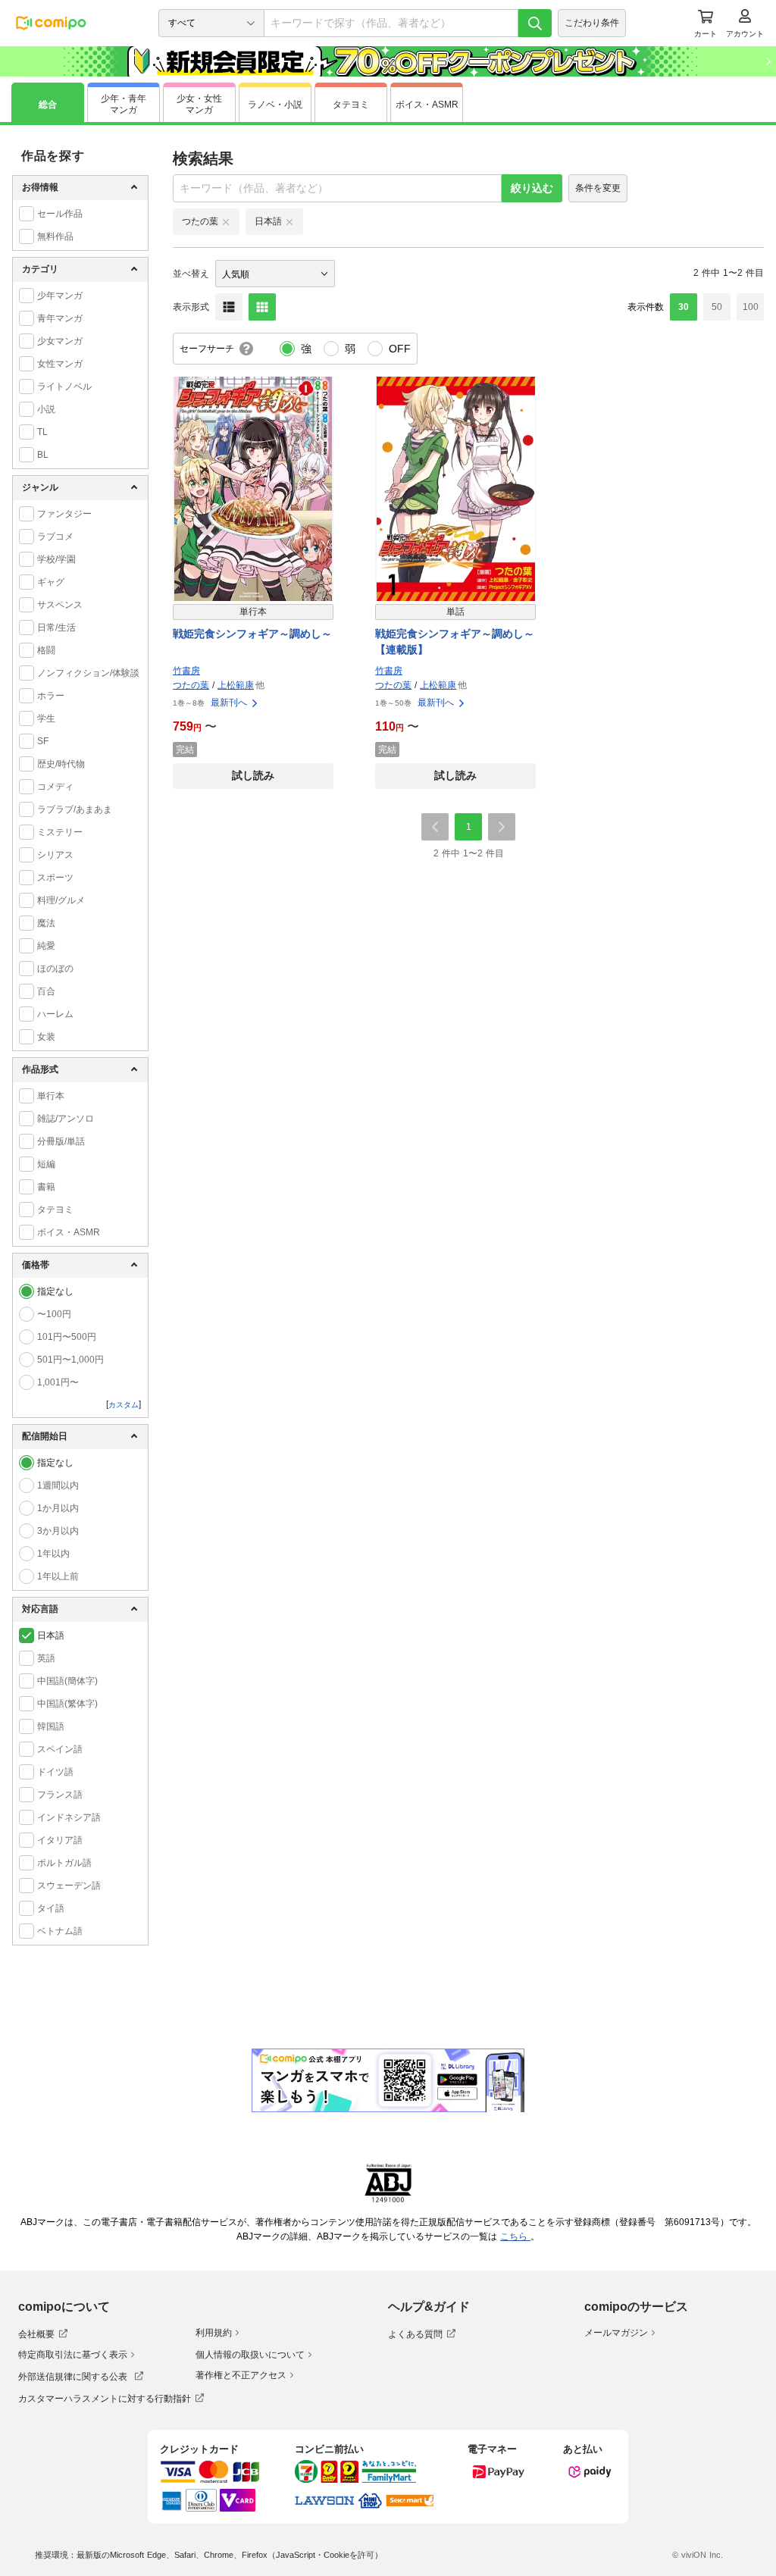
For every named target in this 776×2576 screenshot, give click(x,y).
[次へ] (502, 827)
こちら (515, 2236)
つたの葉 (191, 685)
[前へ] (435, 827)
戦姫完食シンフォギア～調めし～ (252, 634)
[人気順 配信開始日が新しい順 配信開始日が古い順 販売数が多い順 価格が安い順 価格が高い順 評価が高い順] (275, 274)
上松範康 (236, 685)
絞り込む (532, 188)
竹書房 (186, 671)
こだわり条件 (592, 23)
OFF (400, 349)
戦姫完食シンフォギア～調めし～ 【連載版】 (455, 642)
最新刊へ (229, 703)
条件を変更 (598, 188)
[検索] (535, 23)
